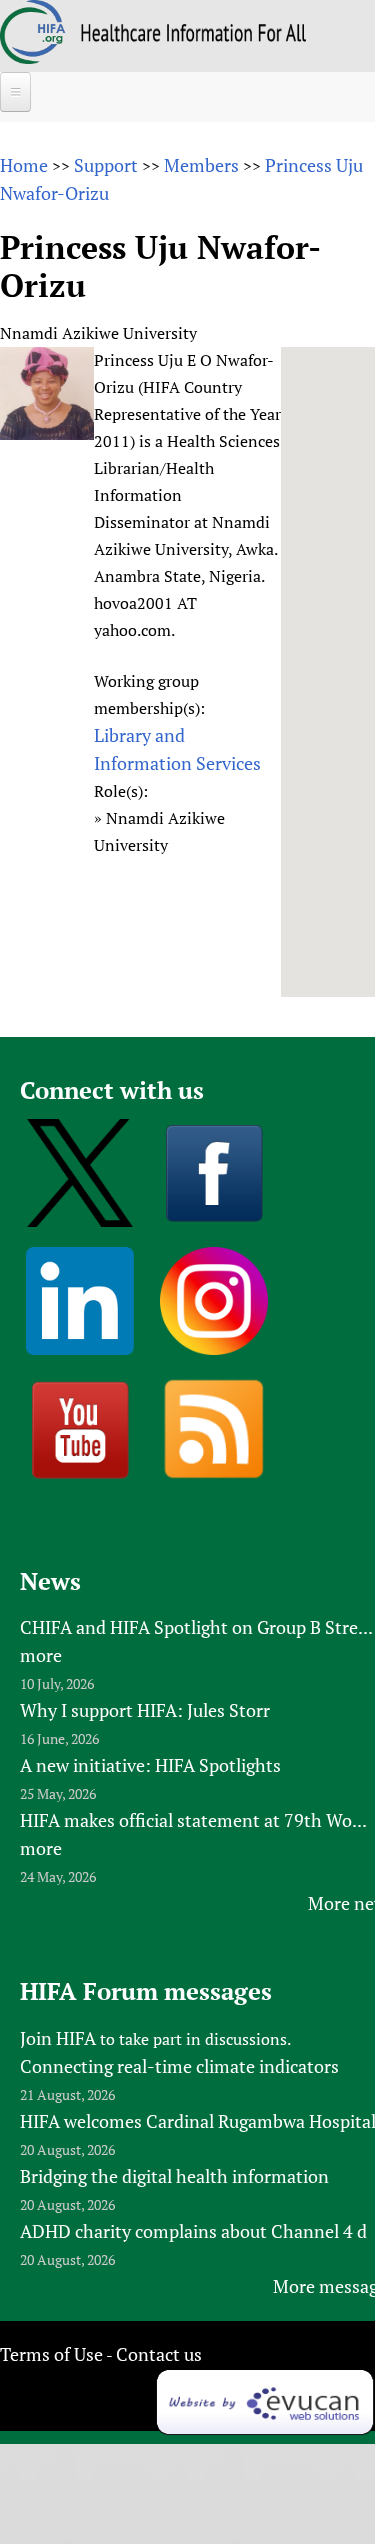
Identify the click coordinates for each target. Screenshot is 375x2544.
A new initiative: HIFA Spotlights (150, 1765)
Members (201, 165)
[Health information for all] (193, 35)
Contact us (159, 2354)
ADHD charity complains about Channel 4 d (193, 2231)
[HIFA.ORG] (33, 57)
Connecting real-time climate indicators (179, 2066)
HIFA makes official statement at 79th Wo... (193, 1820)
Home (24, 165)
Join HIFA (58, 2038)
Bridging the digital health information (174, 2176)
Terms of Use (51, 2354)
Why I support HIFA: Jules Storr (145, 1710)
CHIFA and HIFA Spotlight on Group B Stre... (196, 1627)
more (41, 1655)
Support (106, 165)
